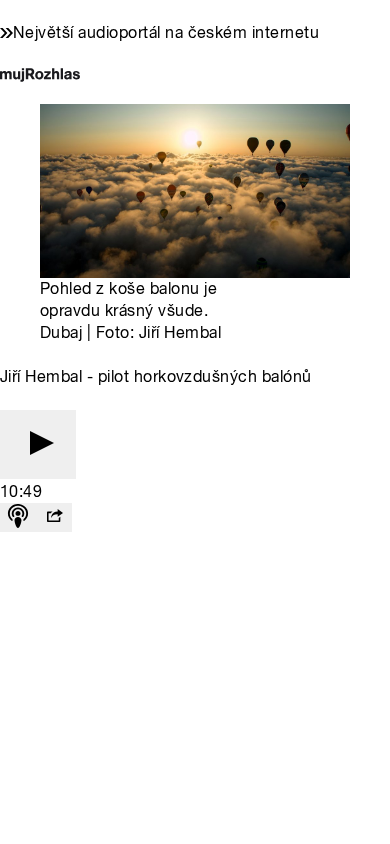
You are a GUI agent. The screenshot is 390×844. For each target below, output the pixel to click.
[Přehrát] (38, 444)
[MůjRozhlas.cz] (40, 76)
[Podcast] (18, 517)
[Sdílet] (54, 517)
